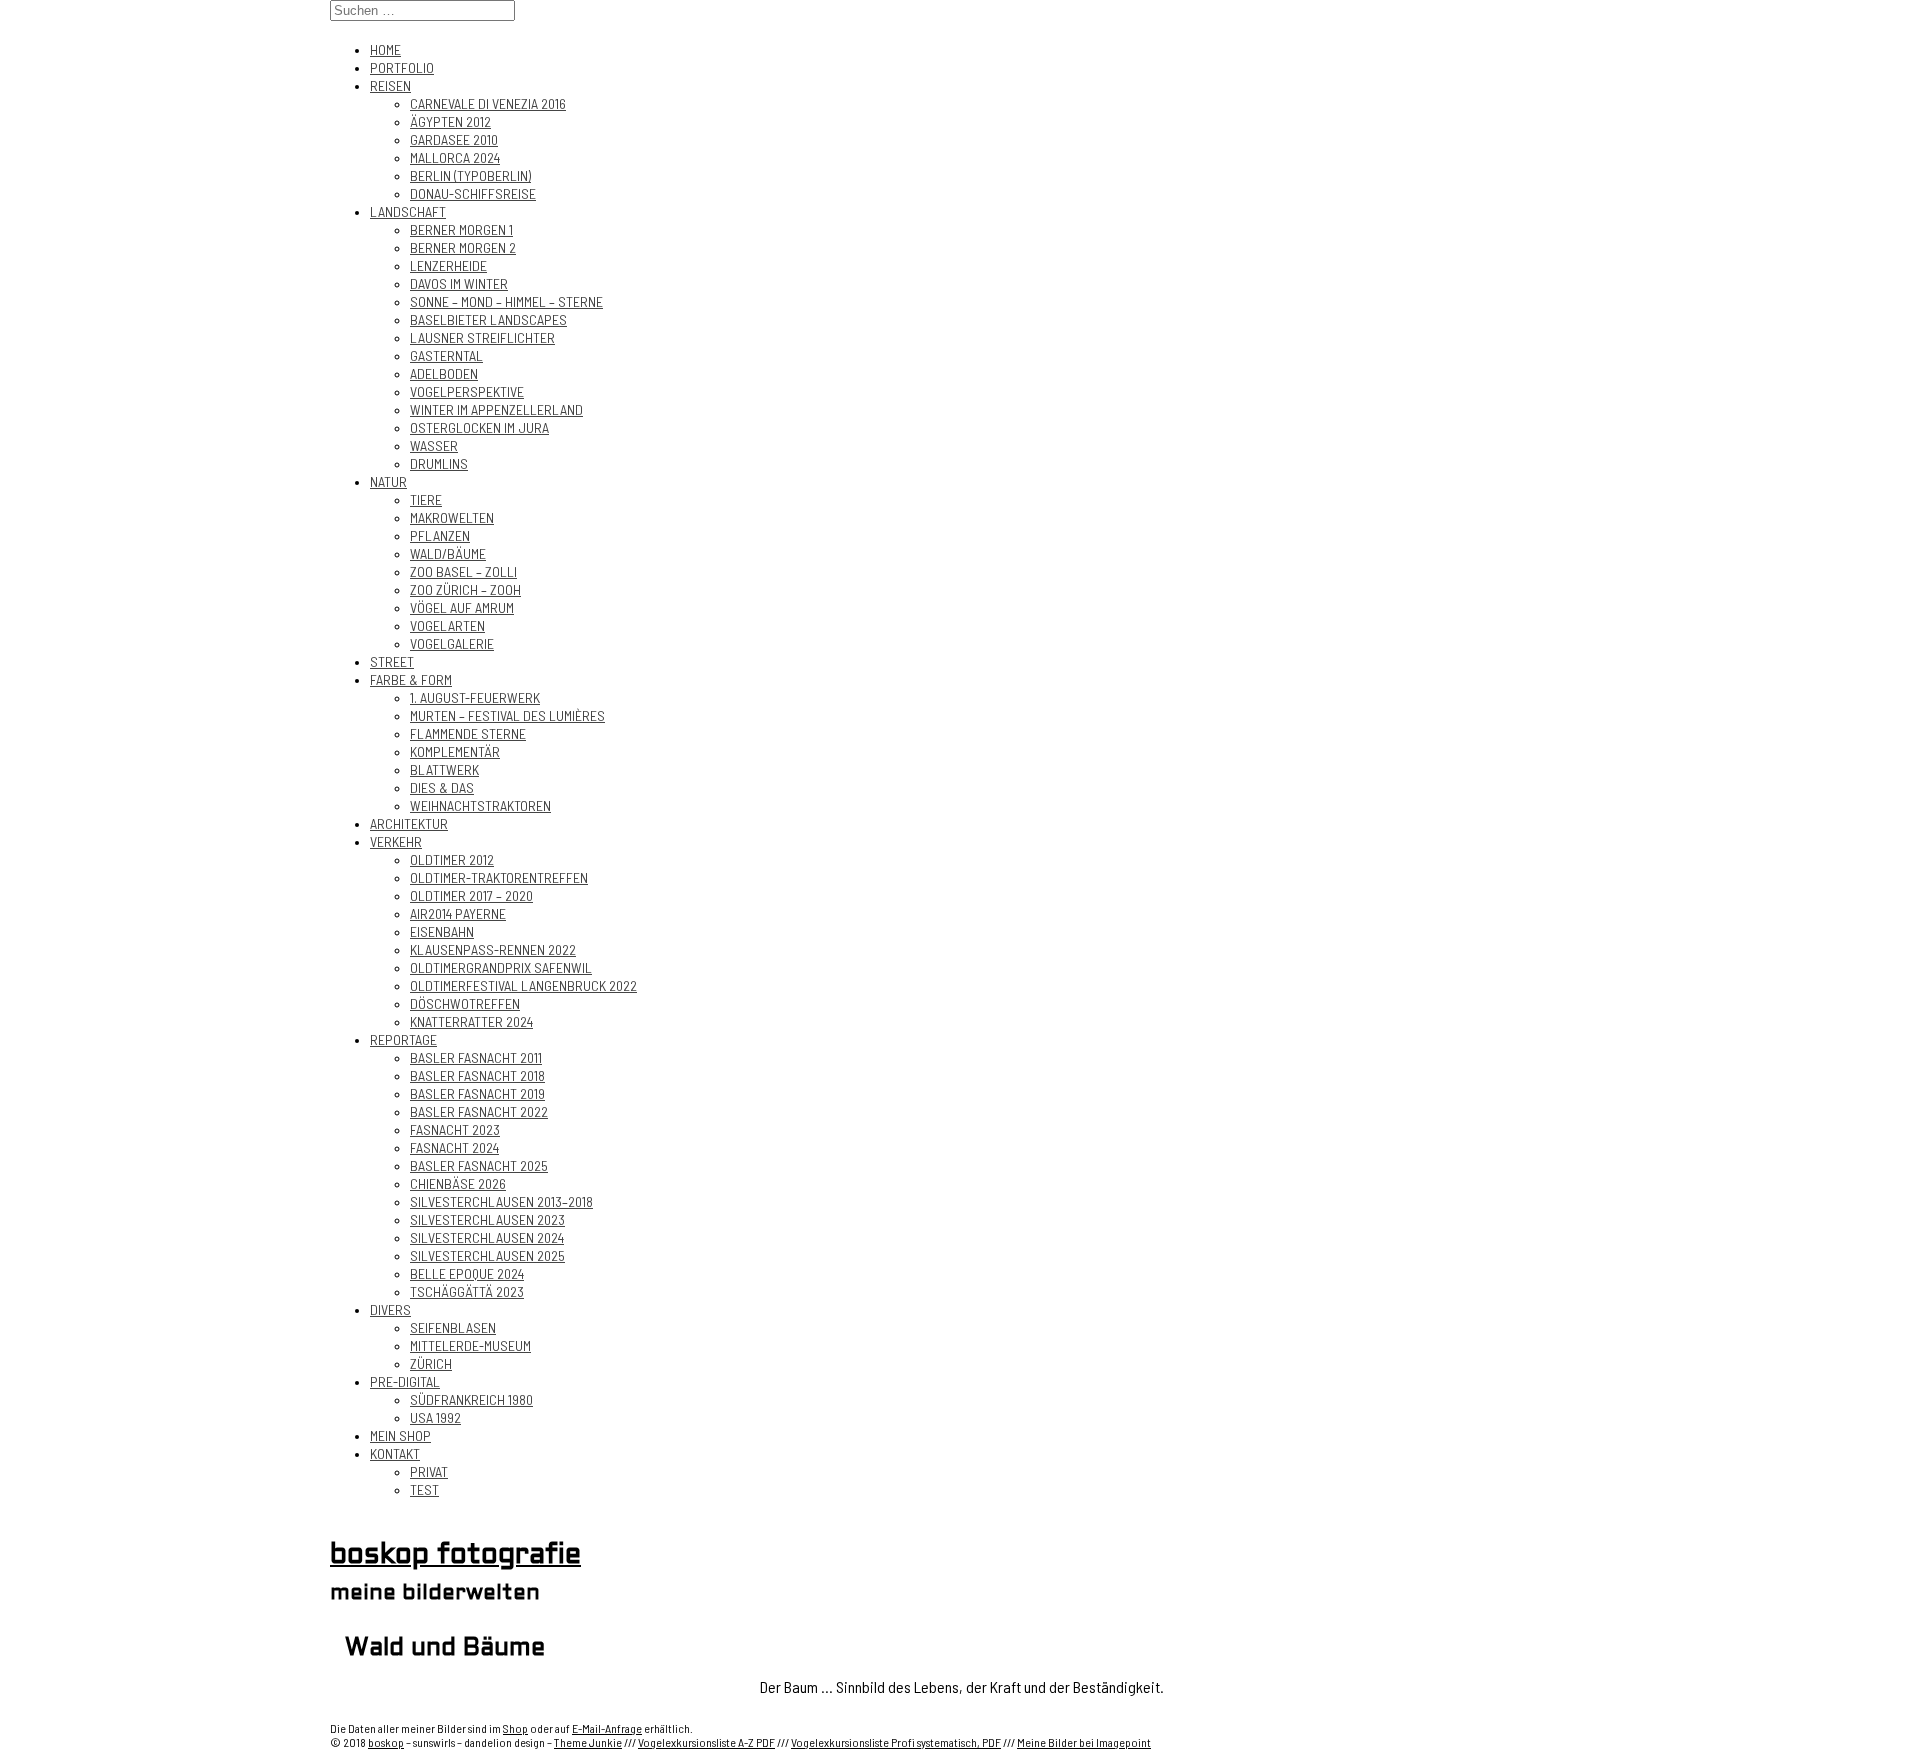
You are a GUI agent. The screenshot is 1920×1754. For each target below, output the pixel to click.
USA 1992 (435, 1417)
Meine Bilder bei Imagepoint (1084, 1742)
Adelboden (444, 373)
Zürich (431, 1363)
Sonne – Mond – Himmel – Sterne (506, 301)
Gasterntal (446, 355)
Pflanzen (440, 535)
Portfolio (402, 67)
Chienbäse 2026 (458, 1183)
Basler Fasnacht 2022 (479, 1111)
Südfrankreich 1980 (471, 1399)
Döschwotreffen (465, 1003)
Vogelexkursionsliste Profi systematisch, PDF (896, 1742)
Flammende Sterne (468, 733)
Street (392, 661)
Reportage (403, 1039)
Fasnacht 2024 (454, 1147)
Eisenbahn (442, 931)
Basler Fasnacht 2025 (479, 1165)
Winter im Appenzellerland (496, 409)
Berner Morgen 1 (461, 229)
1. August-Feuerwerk (475, 697)
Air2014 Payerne (458, 913)
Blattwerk (444, 769)
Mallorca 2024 (455, 157)
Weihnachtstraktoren (480, 805)
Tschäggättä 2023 (467, 1291)
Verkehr (396, 841)
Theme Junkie (588, 1742)
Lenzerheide (448, 265)
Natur (388, 481)
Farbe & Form (411, 679)
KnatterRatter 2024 (471, 1021)
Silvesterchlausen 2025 (487, 1255)
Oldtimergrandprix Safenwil (501, 967)
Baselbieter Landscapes (488, 319)
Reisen (390, 85)
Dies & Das (442, 787)
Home (385, 49)
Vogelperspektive (467, 391)
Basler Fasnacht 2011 (476, 1057)
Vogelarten (447, 625)
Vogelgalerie (452, 643)
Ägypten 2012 (450, 121)
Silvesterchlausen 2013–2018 (501, 1201)
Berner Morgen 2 (463, 247)
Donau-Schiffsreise (473, 193)
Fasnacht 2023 (455, 1129)
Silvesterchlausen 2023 (487, 1219)
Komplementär (455, 751)
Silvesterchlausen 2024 (487, 1237)
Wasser (434, 445)
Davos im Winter (459, 283)
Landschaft (408, 211)
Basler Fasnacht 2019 (477, 1093)
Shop (515, 1728)
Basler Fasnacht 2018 (477, 1075)
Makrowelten (452, 517)
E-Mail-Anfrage (607, 1728)
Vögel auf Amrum (462, 607)
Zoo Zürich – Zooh (465, 589)
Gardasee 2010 (454, 139)
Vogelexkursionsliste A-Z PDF (706, 1742)
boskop (386, 1742)
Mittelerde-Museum (470, 1345)
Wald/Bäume (448, 553)
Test (424, 1489)
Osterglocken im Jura (479, 427)
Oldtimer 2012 (452, 859)
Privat (429, 1471)
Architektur (409, 823)
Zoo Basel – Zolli (463, 571)
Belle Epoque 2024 (467, 1273)
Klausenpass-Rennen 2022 (493, 949)
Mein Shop (400, 1435)
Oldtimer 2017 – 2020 (471, 895)
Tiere (426, 499)
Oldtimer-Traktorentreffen (499, 877)
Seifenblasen (453, 1327)
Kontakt (395, 1453)
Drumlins (439, 463)
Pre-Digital (405, 1381)
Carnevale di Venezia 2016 (488, 103)
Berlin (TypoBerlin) (470, 175)
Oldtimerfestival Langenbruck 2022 (523, 985)
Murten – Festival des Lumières (507, 715)
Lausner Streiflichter (482, 337)
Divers (390, 1309)
